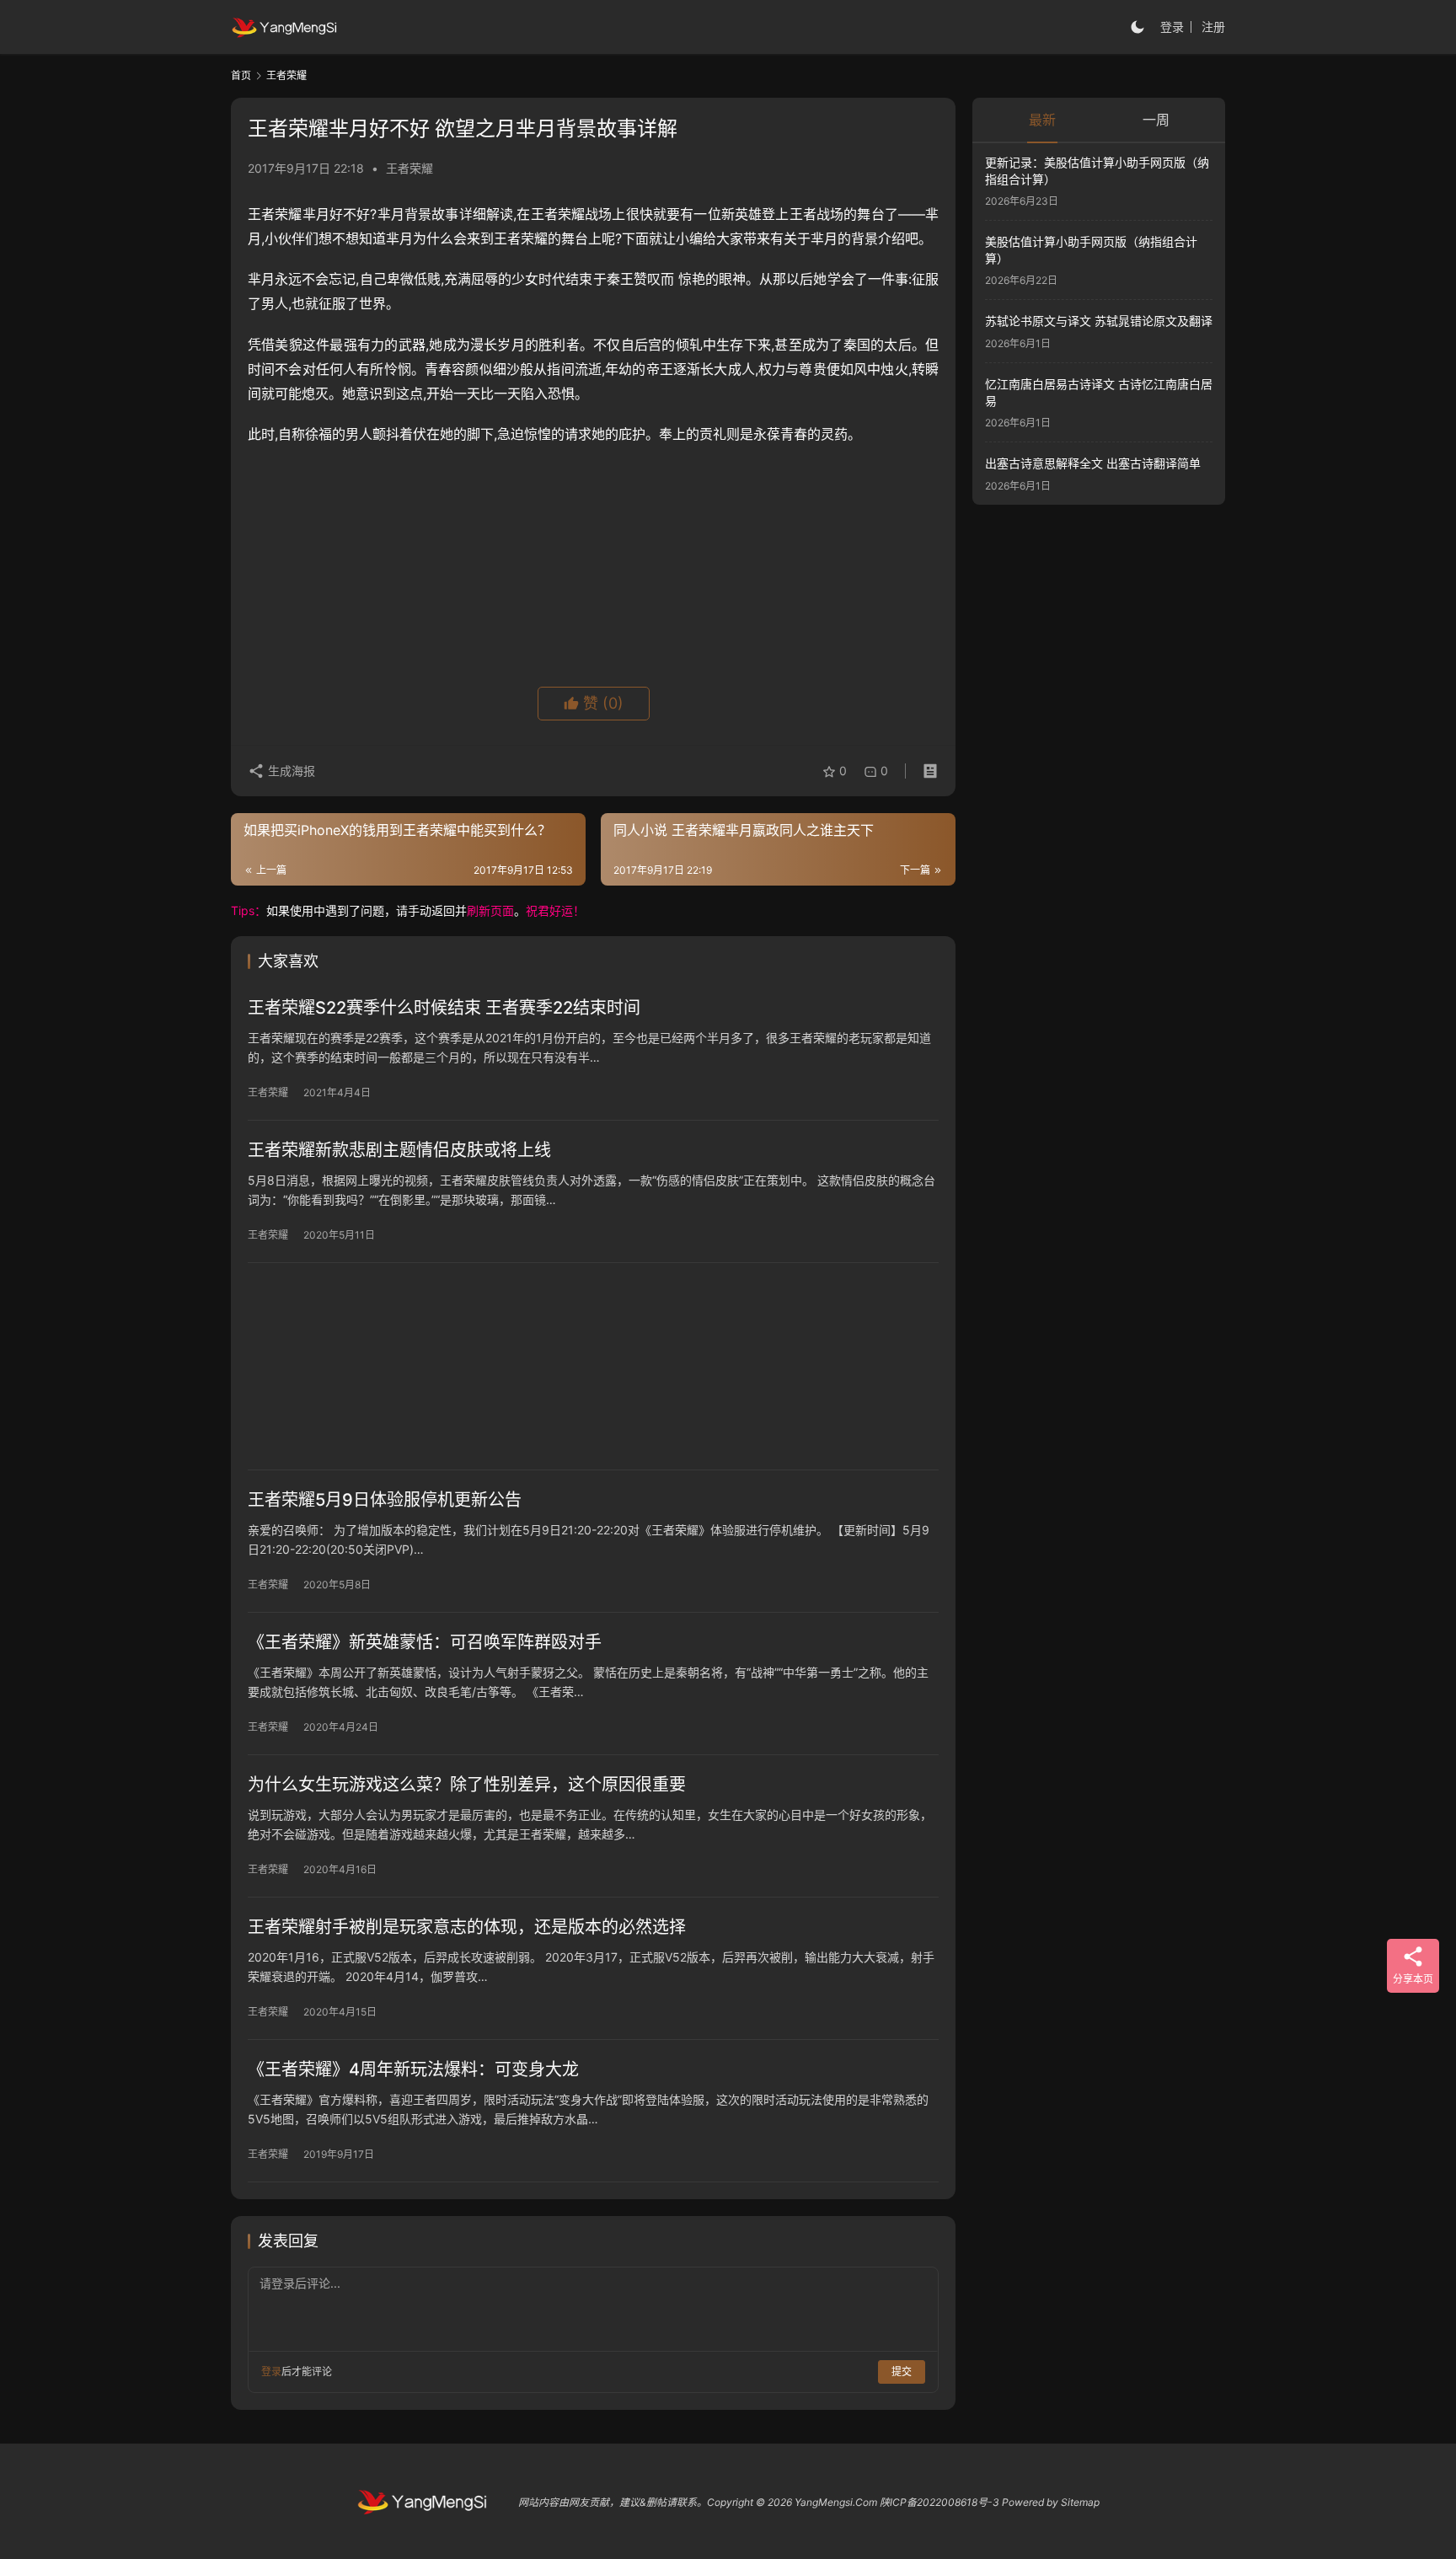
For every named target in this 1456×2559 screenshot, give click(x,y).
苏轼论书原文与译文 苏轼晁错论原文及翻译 (1099, 321)
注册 (1213, 27)
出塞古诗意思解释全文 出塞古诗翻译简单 (1093, 463)
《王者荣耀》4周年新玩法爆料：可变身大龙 (413, 2069)
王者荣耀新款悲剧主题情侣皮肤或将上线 (399, 1150)
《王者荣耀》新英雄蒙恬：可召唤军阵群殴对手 (425, 1642)
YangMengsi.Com (836, 2502)
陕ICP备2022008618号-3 (939, 2502)
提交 (902, 2372)
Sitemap (1080, 2502)
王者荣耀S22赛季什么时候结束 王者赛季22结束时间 (444, 1008)
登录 (1172, 27)
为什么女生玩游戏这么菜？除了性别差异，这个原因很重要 (467, 1785)
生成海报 (290, 771)
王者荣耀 (409, 168)
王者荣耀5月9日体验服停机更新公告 (385, 1500)
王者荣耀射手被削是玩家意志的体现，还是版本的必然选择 (467, 1927)
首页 (241, 75)
